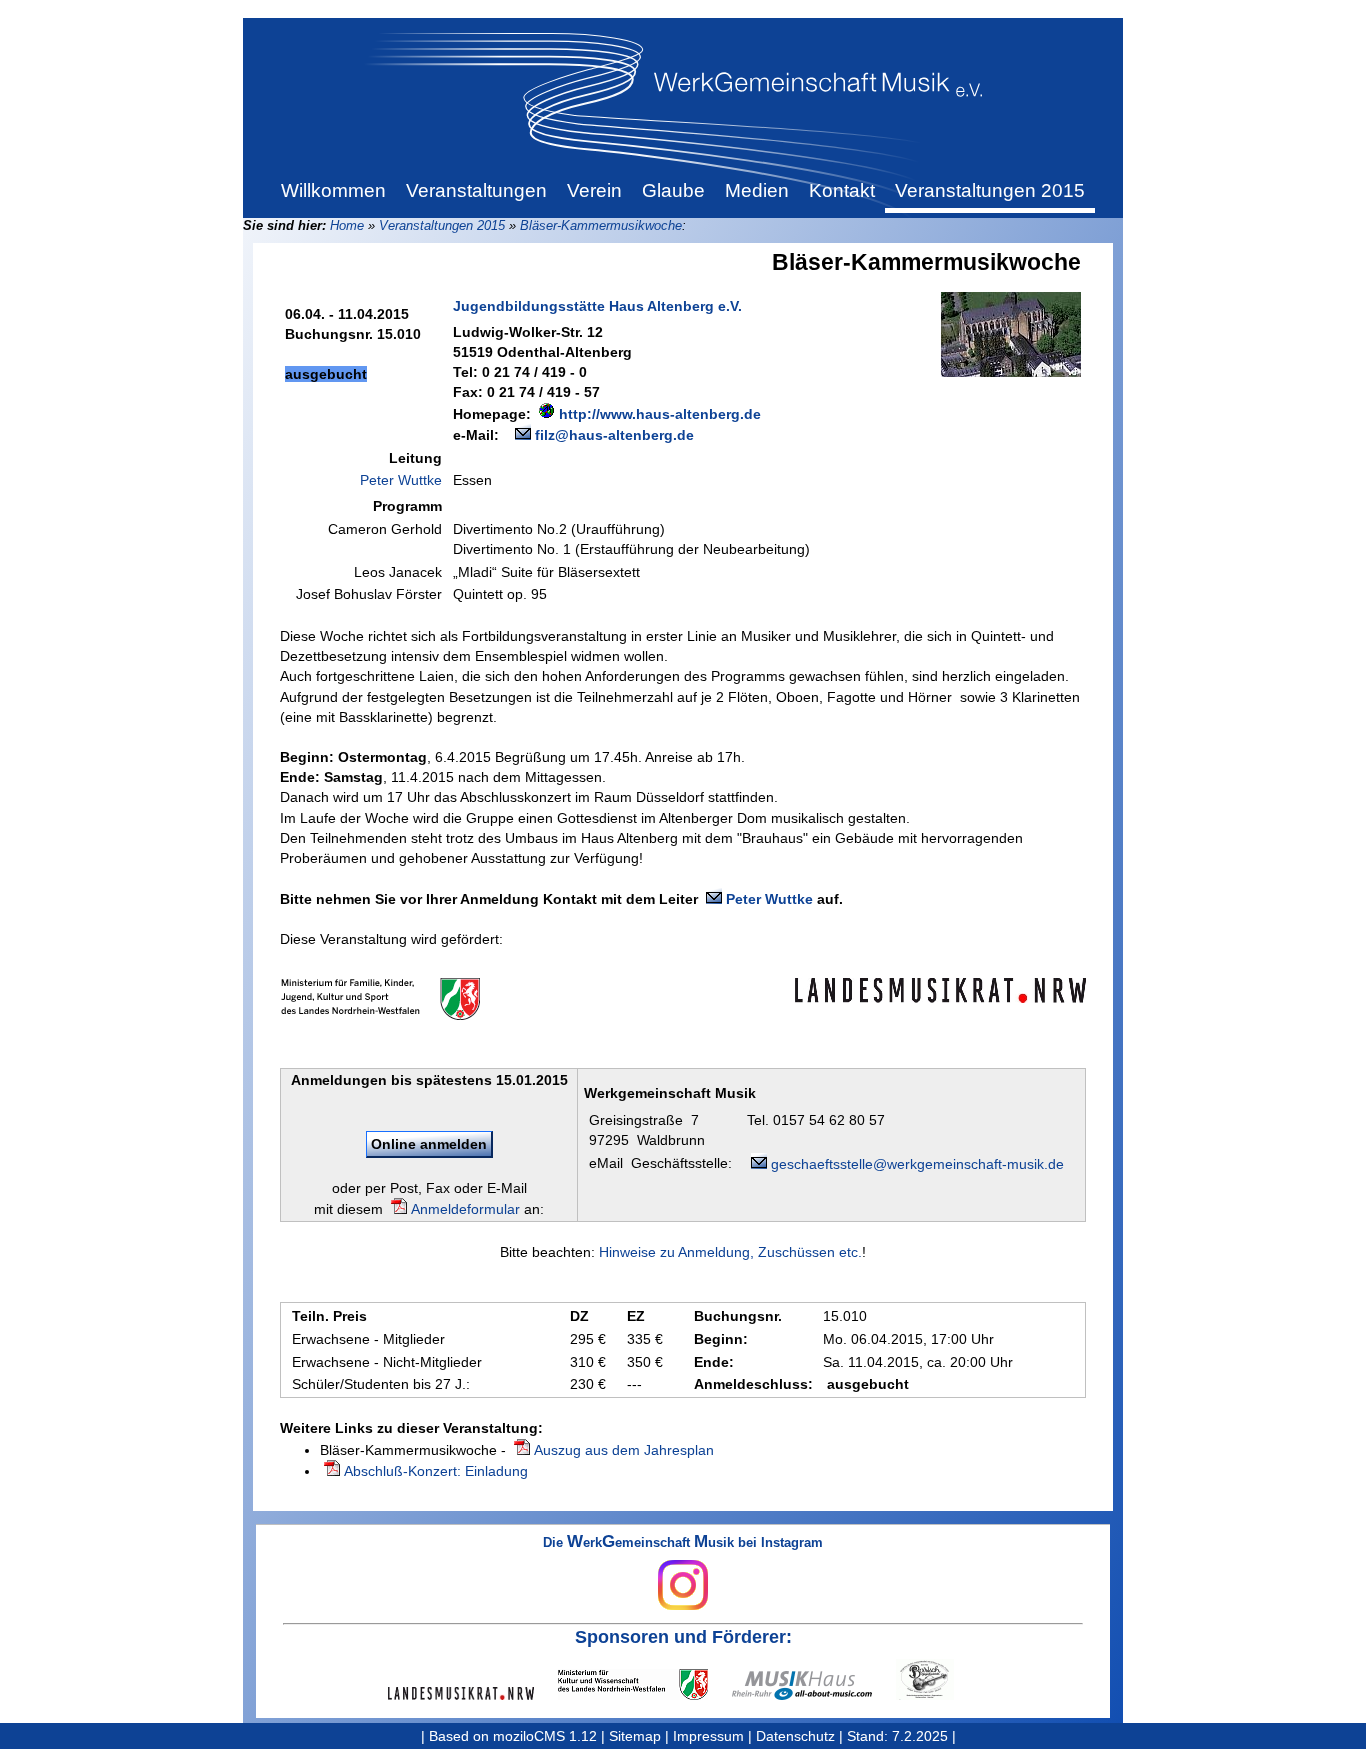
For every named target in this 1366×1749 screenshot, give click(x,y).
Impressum (708, 1736)
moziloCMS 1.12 (545, 1736)
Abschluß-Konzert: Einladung (436, 1471)
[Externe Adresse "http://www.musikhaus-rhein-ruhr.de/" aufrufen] (814, 1685)
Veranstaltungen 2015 (442, 225)
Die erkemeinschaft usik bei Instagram (683, 1543)
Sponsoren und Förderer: (683, 1637)
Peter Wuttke (401, 480)
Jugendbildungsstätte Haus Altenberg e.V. (597, 306)
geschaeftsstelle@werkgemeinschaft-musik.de (917, 1164)
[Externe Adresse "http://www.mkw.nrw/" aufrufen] (645, 1684)
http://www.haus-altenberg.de (660, 414)
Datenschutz (795, 1736)
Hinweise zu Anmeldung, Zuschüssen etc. (730, 1252)
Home (347, 225)
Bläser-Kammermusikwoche (601, 225)
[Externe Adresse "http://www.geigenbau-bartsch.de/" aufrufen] (937, 1679)
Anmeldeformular (465, 1209)
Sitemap (635, 1736)
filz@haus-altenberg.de (614, 435)
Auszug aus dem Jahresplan (624, 1450)
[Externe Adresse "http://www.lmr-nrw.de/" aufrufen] (473, 1693)
